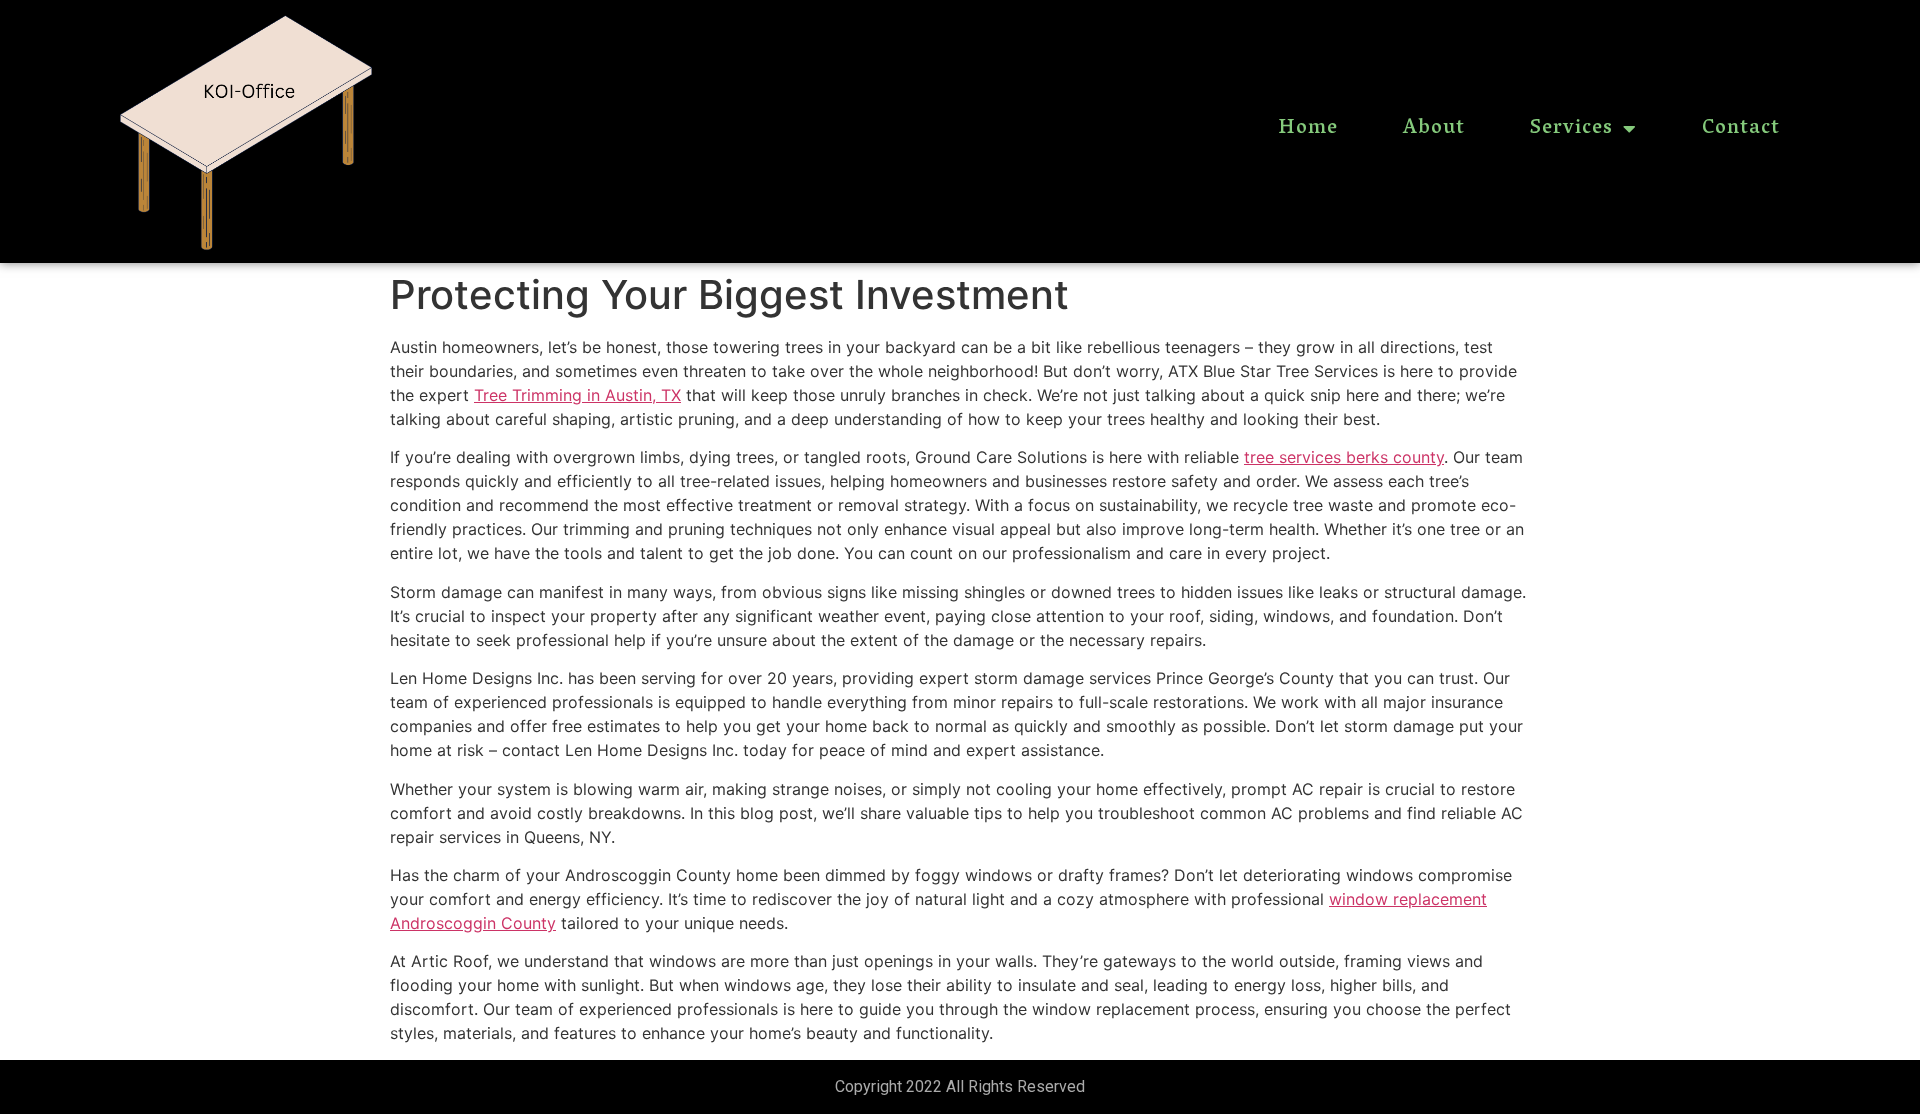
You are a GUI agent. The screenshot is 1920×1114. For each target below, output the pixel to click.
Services (1571, 129)
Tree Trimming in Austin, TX (577, 395)
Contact (1741, 129)
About (1434, 129)
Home (1308, 129)
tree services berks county (1344, 457)
